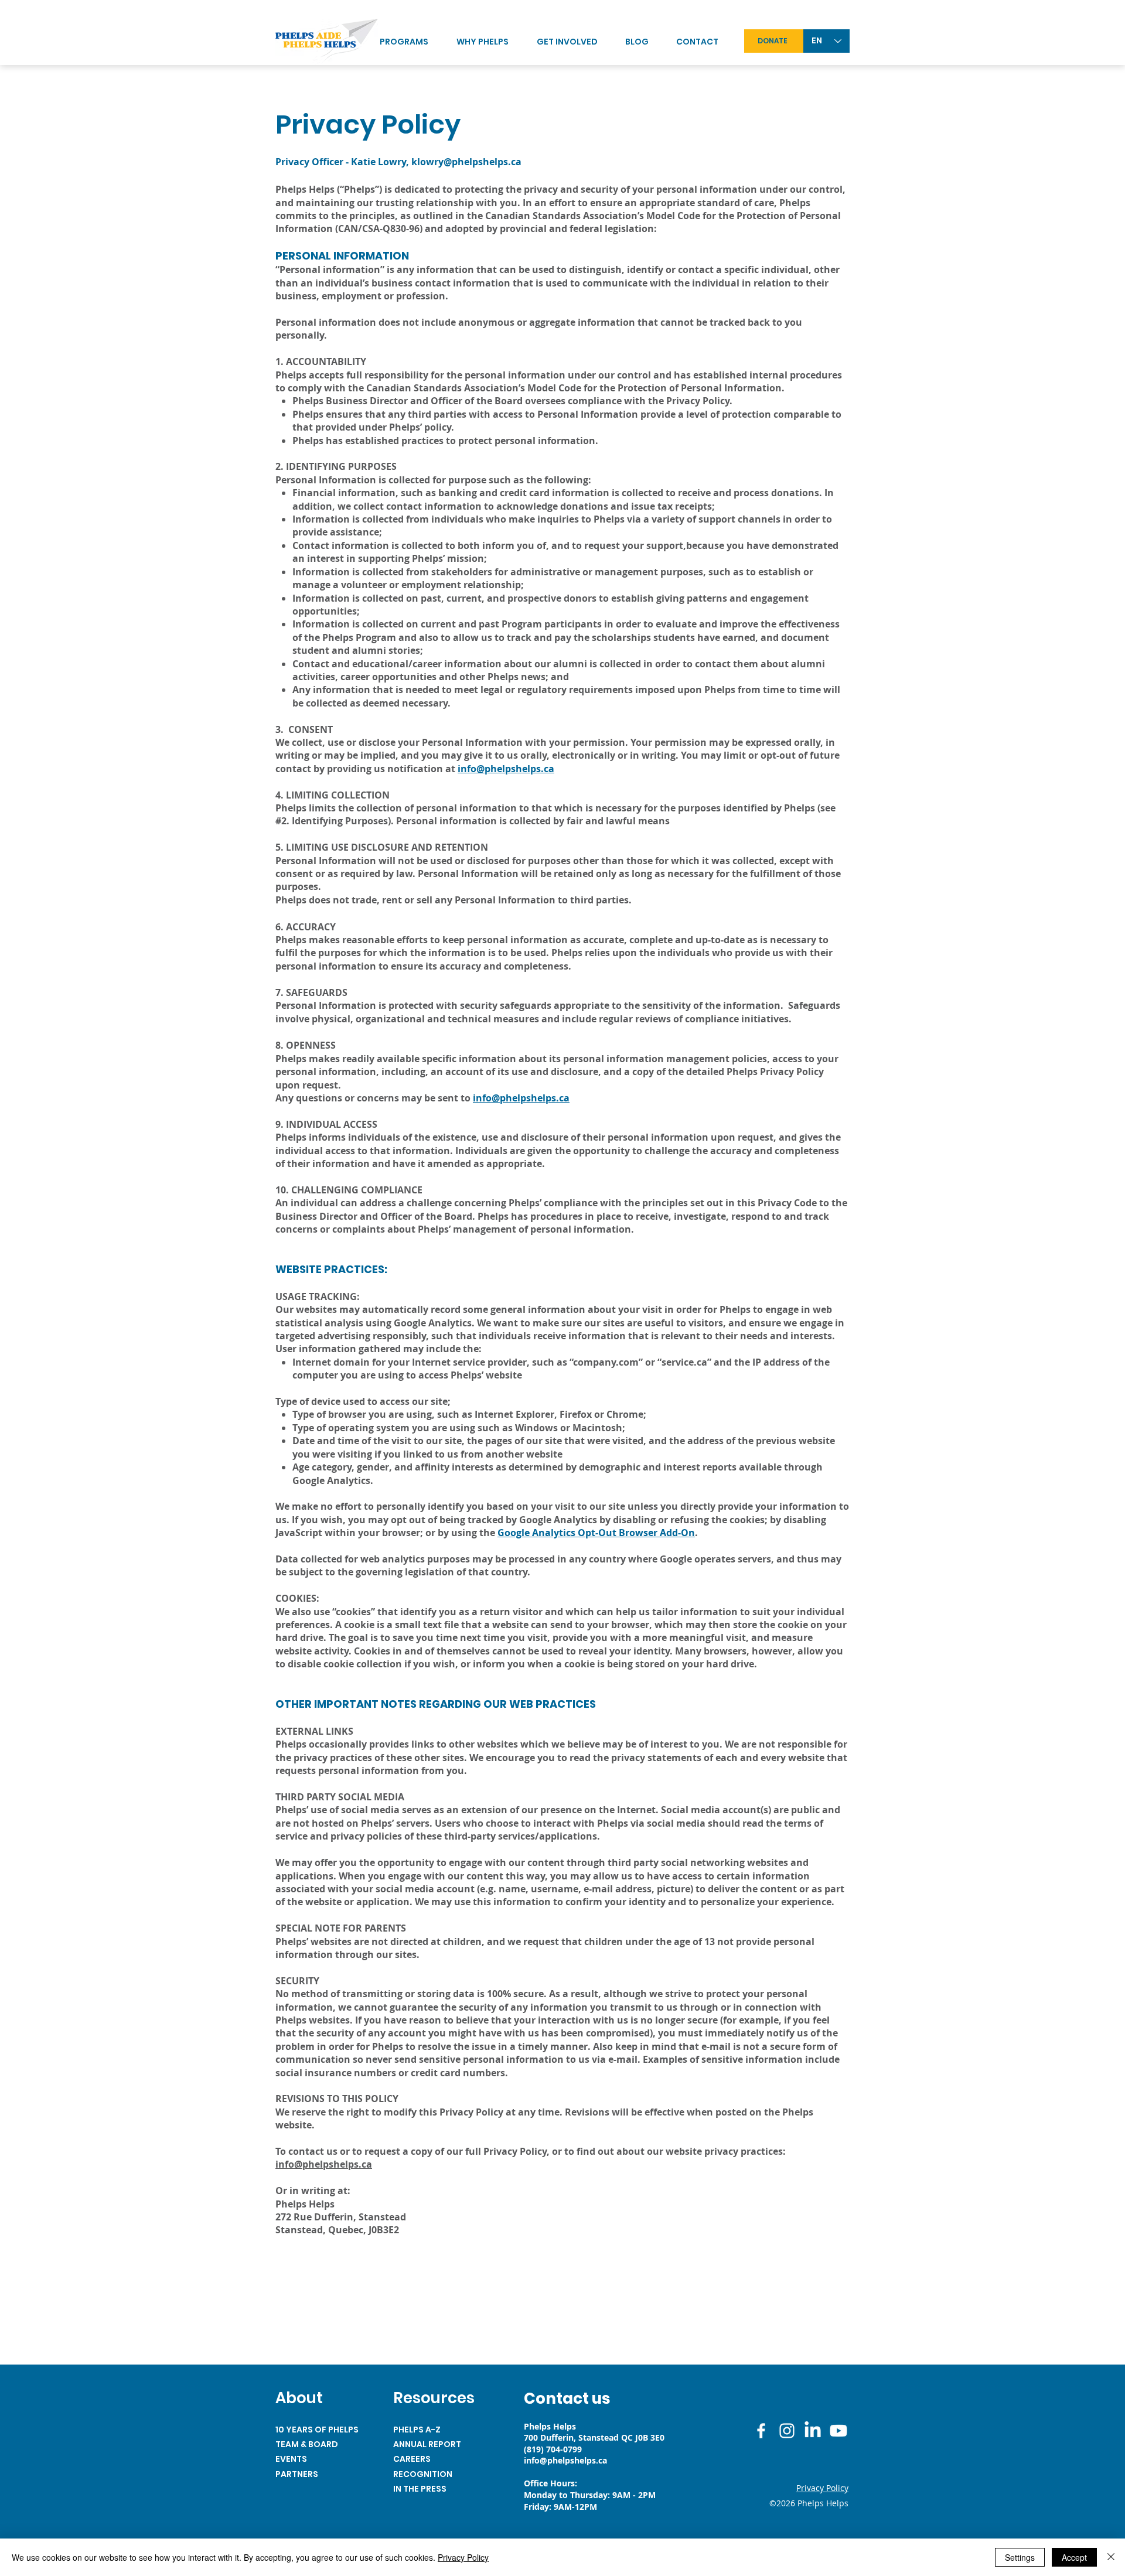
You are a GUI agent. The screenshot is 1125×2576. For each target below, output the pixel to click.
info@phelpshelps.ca (506, 769)
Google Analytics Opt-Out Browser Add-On (596, 1533)
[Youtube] (838, 2431)
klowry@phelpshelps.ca (466, 162)
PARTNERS (297, 2474)
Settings (1020, 2557)
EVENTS (291, 2459)
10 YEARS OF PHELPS (317, 2430)
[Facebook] (761, 2431)
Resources (434, 2398)
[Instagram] (787, 2431)
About (299, 2398)
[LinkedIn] (813, 2431)
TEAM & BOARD (307, 2444)
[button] (575, 42)
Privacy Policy (463, 2557)
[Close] (1111, 2557)
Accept (1074, 2557)
